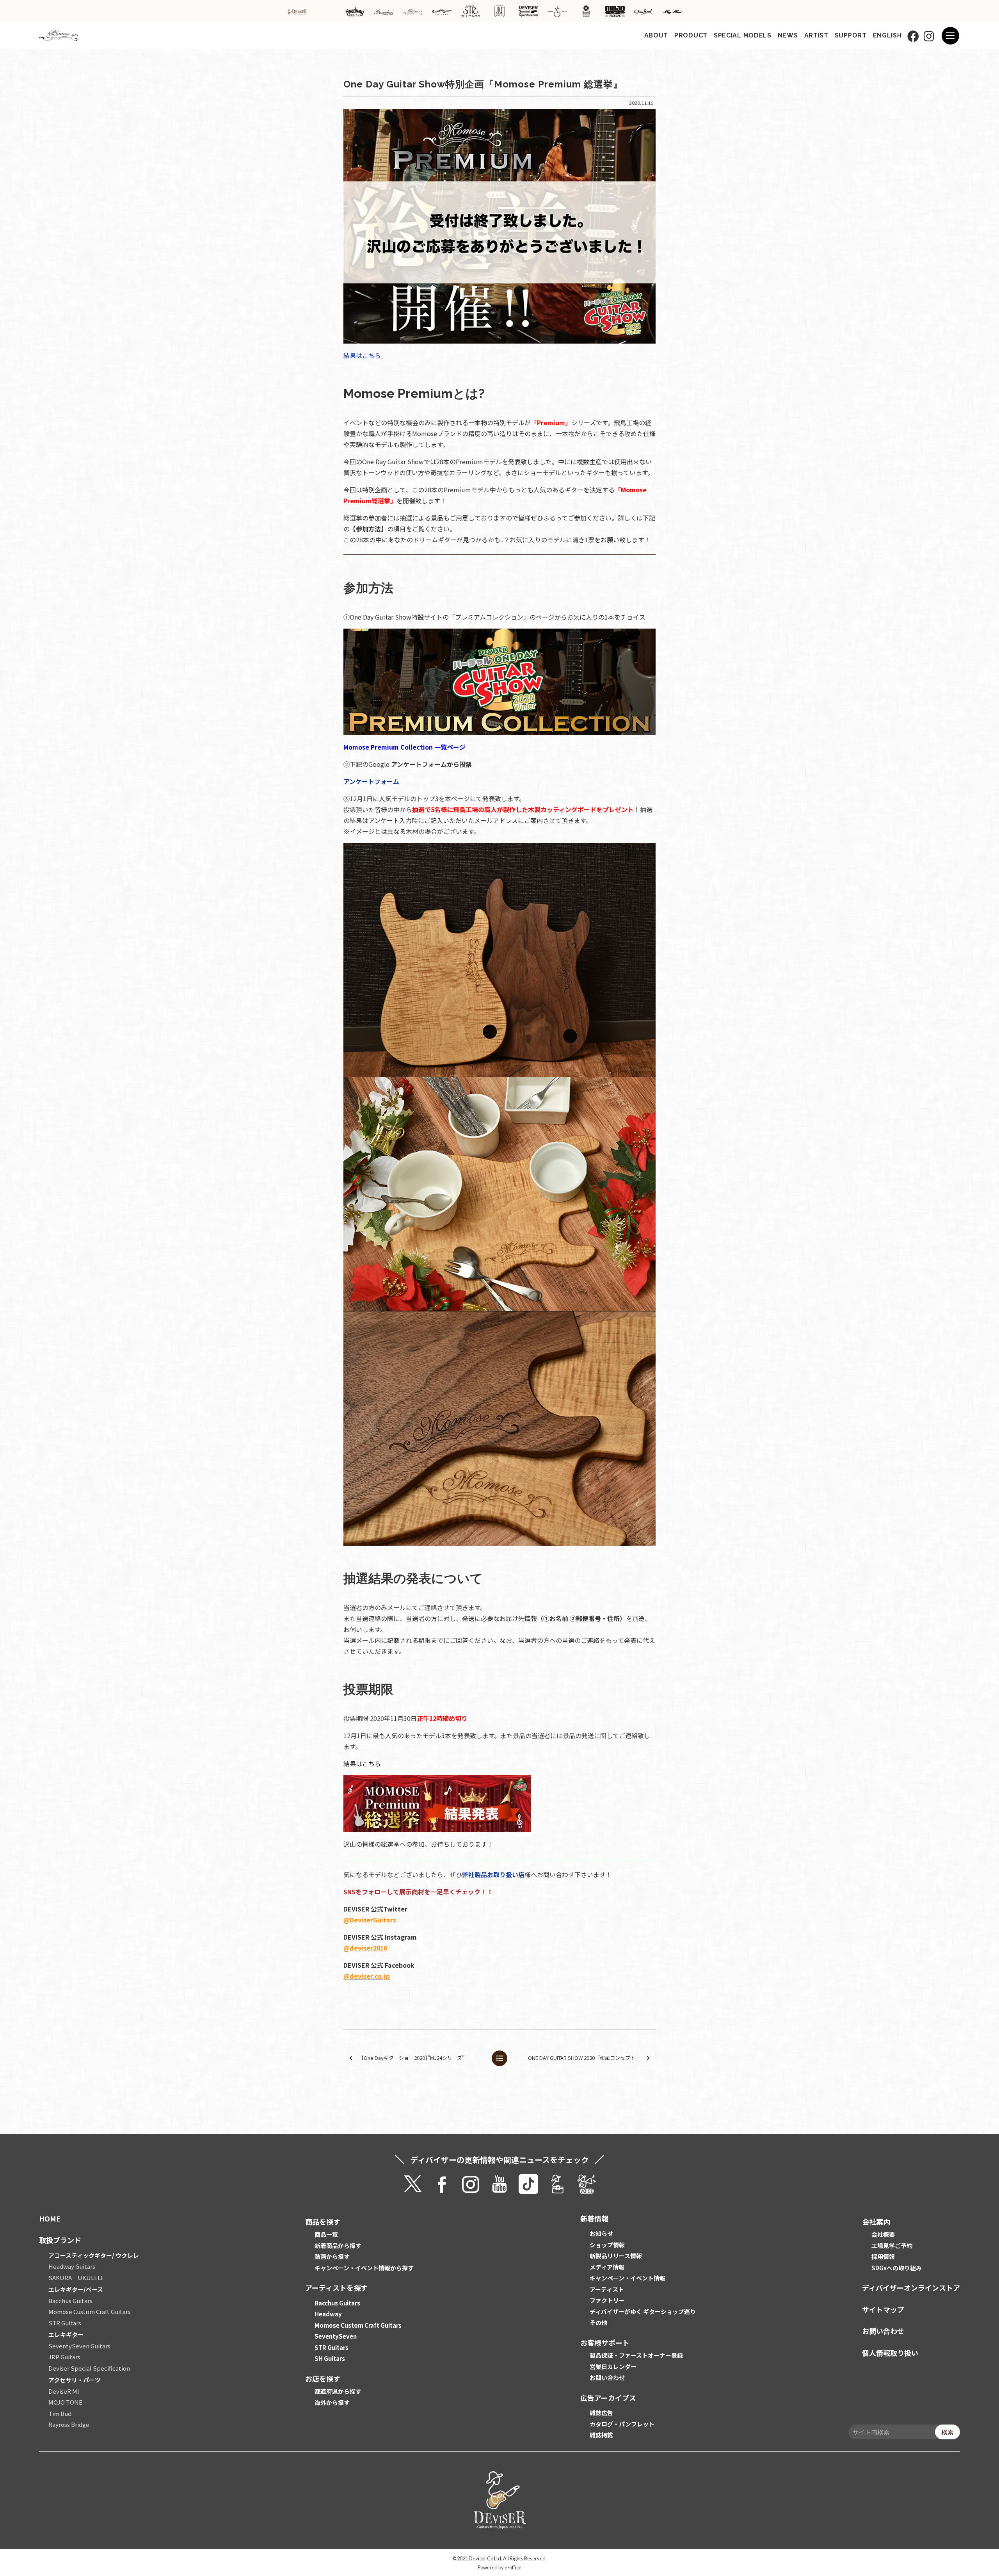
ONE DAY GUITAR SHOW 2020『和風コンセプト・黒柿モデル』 (591, 2058)
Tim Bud (60, 2413)
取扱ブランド (60, 2240)
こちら (372, 1764)
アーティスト (607, 2289)
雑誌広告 (601, 2413)
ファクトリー (607, 2300)
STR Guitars (65, 2323)
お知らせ (601, 2233)
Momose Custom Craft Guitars (90, 2311)
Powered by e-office (499, 2567)
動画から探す (332, 2256)
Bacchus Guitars (70, 2301)
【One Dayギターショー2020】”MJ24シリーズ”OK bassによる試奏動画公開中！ (422, 2058)
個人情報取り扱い (890, 2353)
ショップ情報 (607, 2245)
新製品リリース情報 (616, 2256)
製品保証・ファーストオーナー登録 (636, 2355)
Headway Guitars (72, 2266)
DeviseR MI (64, 2391)
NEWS (788, 35)
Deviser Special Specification (89, 2368)
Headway (328, 2314)
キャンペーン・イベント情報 (627, 2278)
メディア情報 (607, 2267)
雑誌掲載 (601, 2435)
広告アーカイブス (608, 2398)
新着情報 (594, 2218)
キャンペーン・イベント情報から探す (364, 2268)
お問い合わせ (607, 2377)
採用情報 (883, 2256)
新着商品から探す (338, 2246)
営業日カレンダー (613, 2367)
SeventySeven (336, 2336)
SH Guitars (330, 2358)
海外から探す (332, 2402)
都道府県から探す (338, 2391)
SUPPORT (851, 35)
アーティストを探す (336, 2287)
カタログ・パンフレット (622, 2424)
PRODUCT (691, 35)
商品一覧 (326, 2234)
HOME (50, 2218)
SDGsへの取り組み (897, 2268)
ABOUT (656, 35)
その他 (598, 2322)
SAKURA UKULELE (76, 2278)
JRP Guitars (64, 2357)
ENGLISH (887, 35)
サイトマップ (883, 2309)
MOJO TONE (65, 2402)
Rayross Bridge (69, 2424)
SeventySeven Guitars (79, 2346)
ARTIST (816, 35)
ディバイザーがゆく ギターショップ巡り (643, 2311)
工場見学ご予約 (892, 2246)
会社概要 (883, 2234)
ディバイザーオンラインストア (911, 2287)
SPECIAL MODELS (743, 35)
